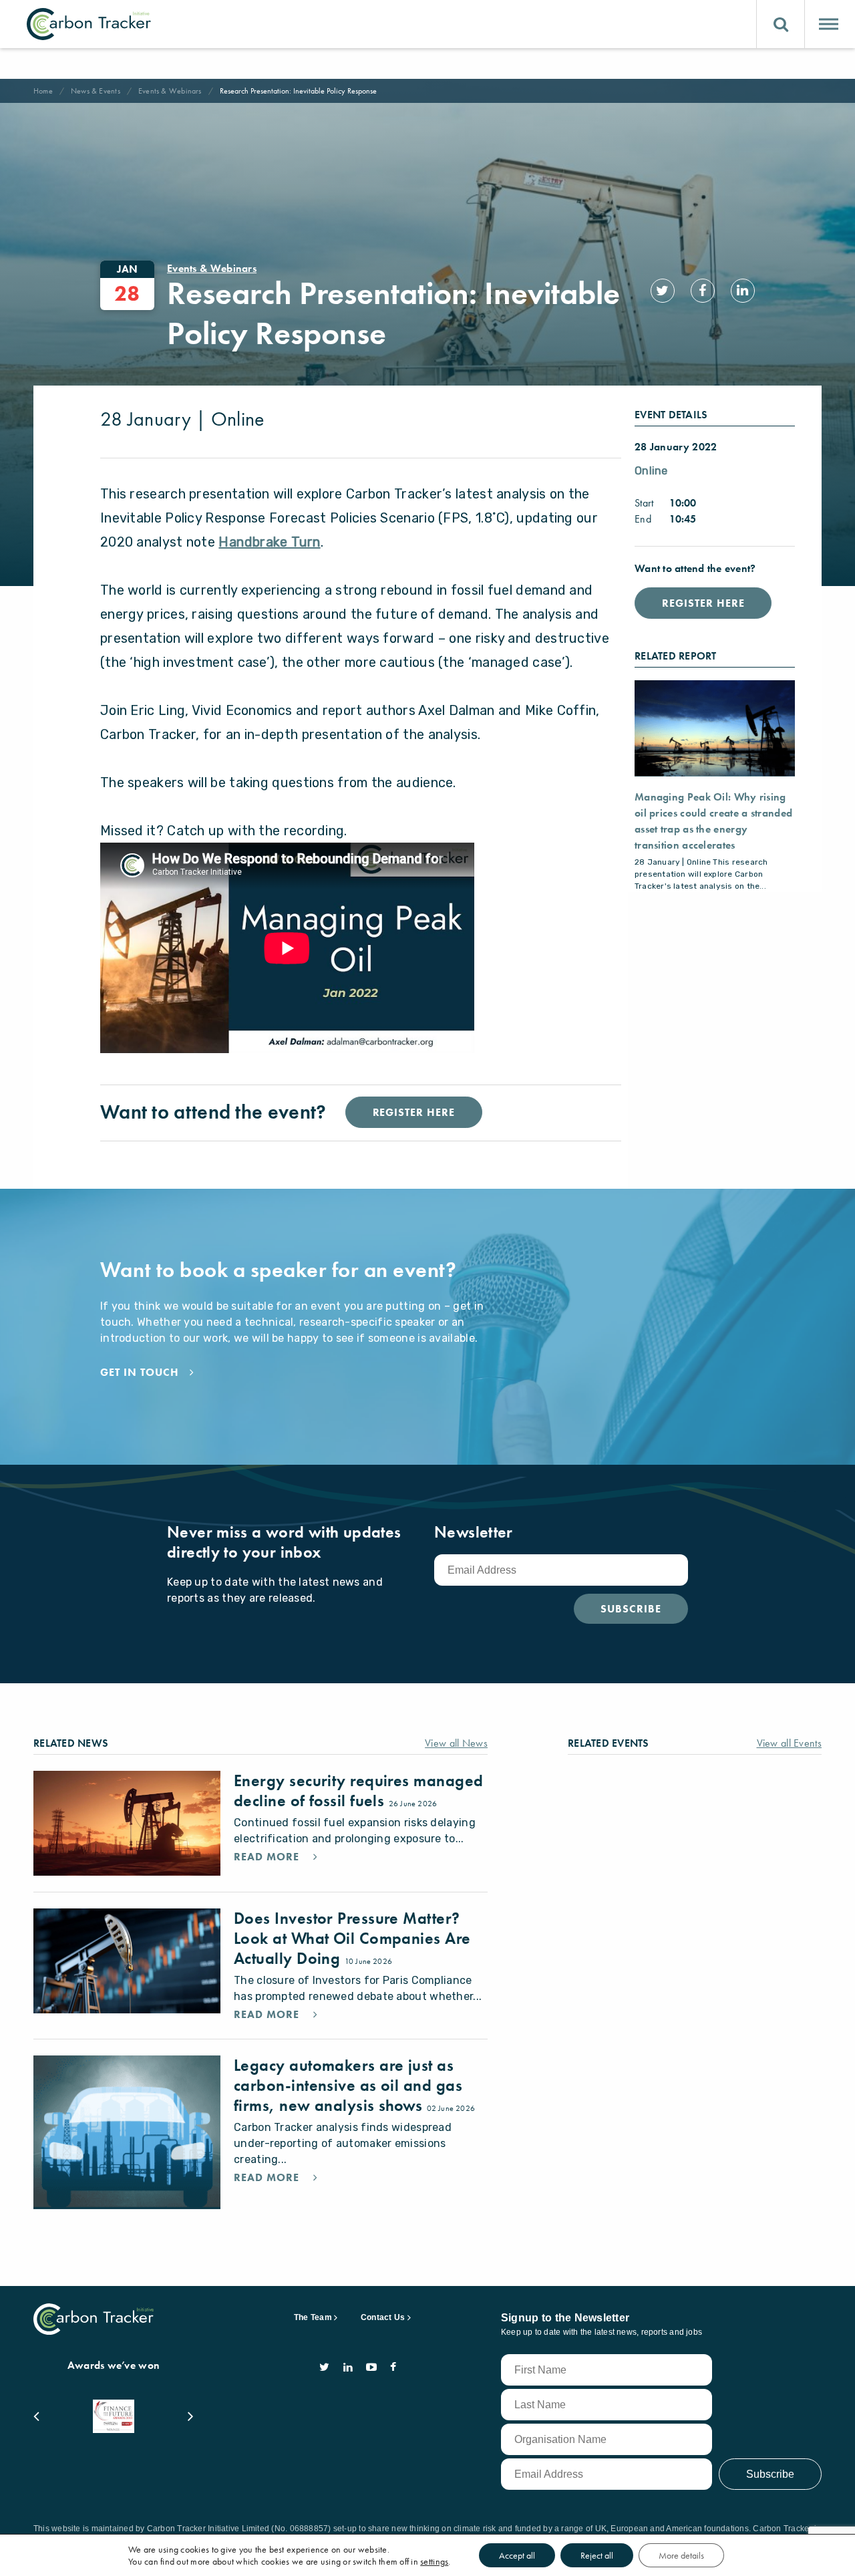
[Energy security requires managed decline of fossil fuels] (127, 1823)
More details (681, 2555)
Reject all (597, 2555)
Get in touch (140, 1373)
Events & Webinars (170, 91)
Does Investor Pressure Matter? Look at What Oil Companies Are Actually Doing (352, 1938)
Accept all (517, 2555)
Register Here (703, 603)
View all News (456, 1743)
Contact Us (383, 2317)
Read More (268, 1857)
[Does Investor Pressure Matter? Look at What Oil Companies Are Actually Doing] (127, 1961)
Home (43, 91)
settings (434, 2561)
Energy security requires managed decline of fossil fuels (358, 1791)
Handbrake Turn (269, 542)
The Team (313, 2317)
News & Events (96, 91)
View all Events (790, 1743)
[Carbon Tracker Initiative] (89, 24)
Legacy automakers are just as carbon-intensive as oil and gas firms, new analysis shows (348, 2085)
